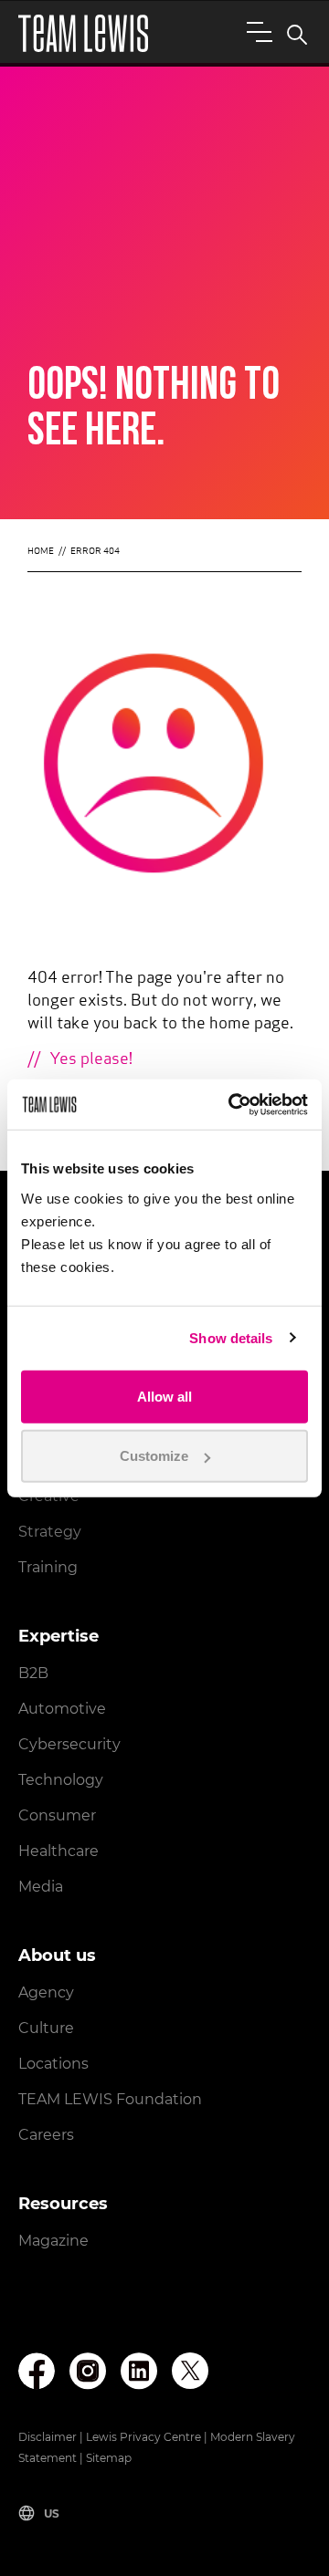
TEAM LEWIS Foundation (110, 2099)
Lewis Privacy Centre (143, 2437)
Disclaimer (48, 2437)
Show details (231, 1338)
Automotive (62, 1709)
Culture (46, 2028)
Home (41, 552)
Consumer (57, 1815)
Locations (53, 2064)
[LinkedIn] (139, 2371)
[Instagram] (88, 2371)
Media (41, 1887)
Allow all (164, 1396)
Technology (61, 1780)
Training (48, 1567)
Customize (154, 1456)
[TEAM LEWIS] (83, 33)
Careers (46, 2135)
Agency (46, 1992)
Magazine (53, 2241)
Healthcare (58, 1851)
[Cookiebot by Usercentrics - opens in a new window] (232, 1104)
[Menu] (256, 31)
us (52, 2513)
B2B (33, 1673)
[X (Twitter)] (190, 2371)
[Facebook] (37, 2371)
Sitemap (109, 2458)
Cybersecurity (69, 1744)
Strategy (50, 1532)
